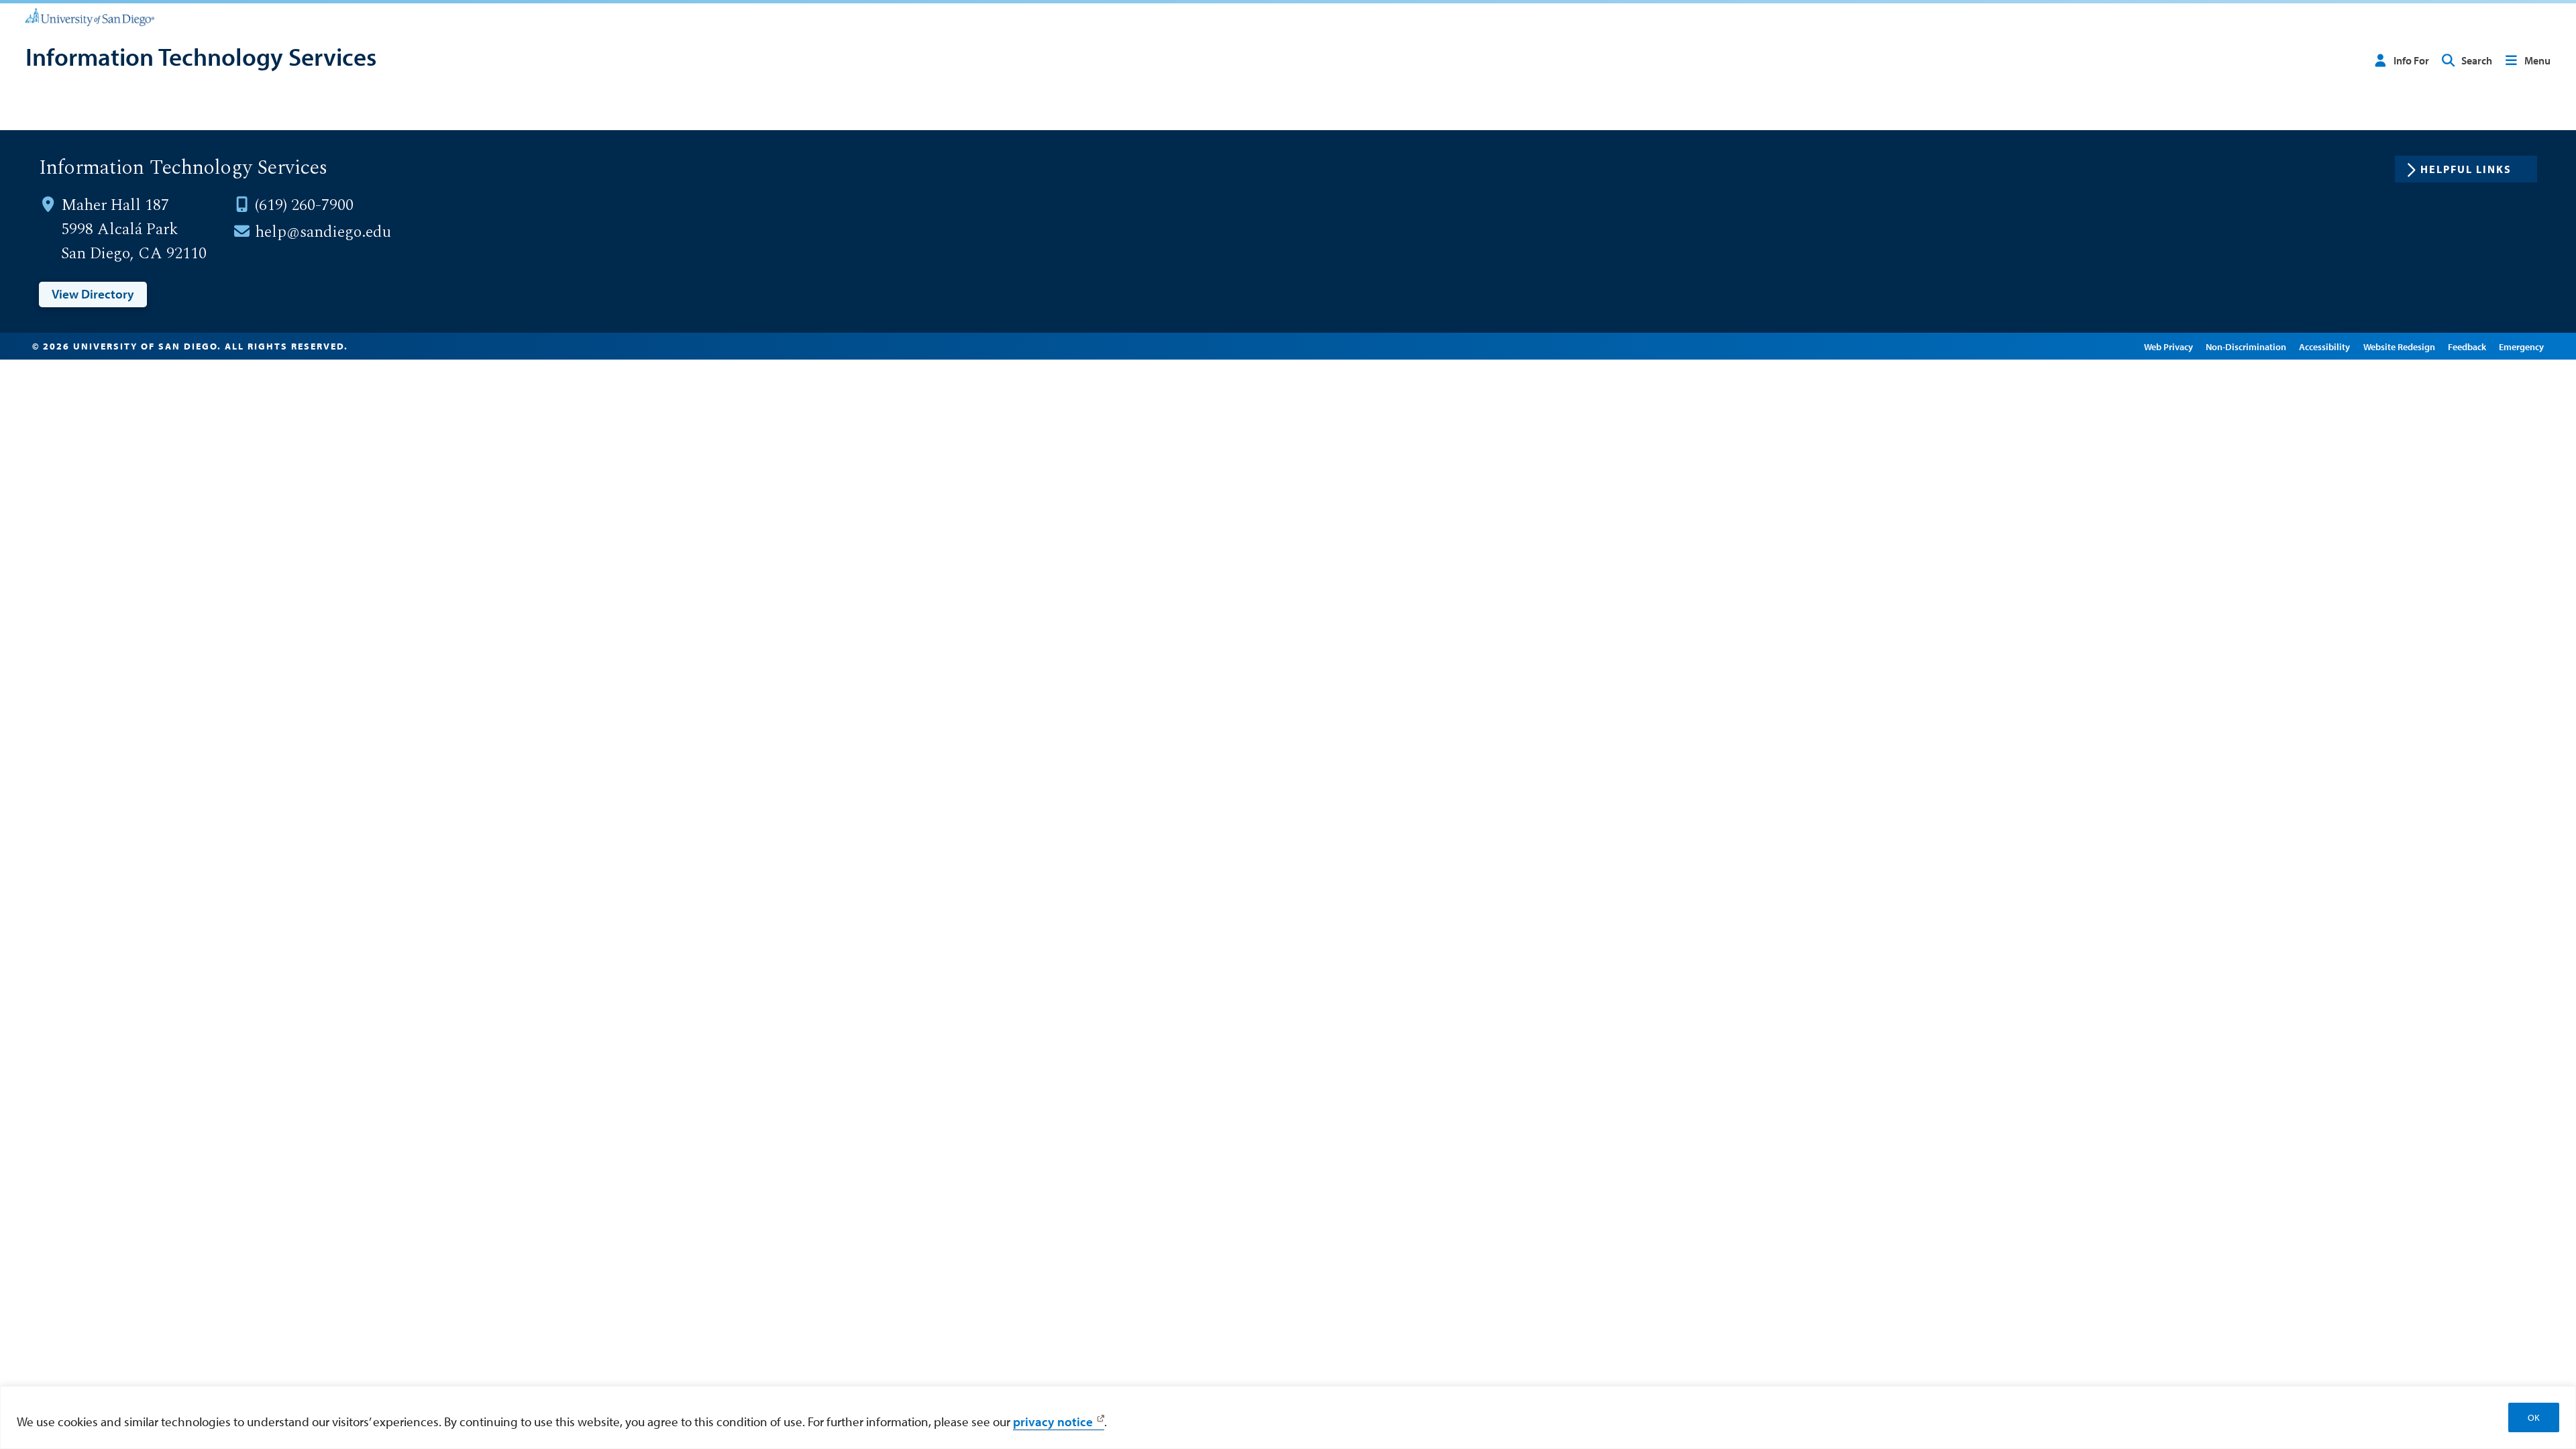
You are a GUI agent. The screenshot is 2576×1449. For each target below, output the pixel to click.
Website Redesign (2399, 346)
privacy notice (1053, 1421)
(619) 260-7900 (304, 205)
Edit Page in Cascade (2086, 346)
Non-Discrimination (2246, 346)
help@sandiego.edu (323, 232)
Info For (2411, 60)
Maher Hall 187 (115, 205)
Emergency (2521, 346)
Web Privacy (2168, 346)
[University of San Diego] (90, 16)
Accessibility (2324, 346)
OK (2534, 1417)
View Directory (93, 294)
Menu (2537, 60)
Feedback (2467, 346)
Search (2477, 60)
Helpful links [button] (2466, 169)
